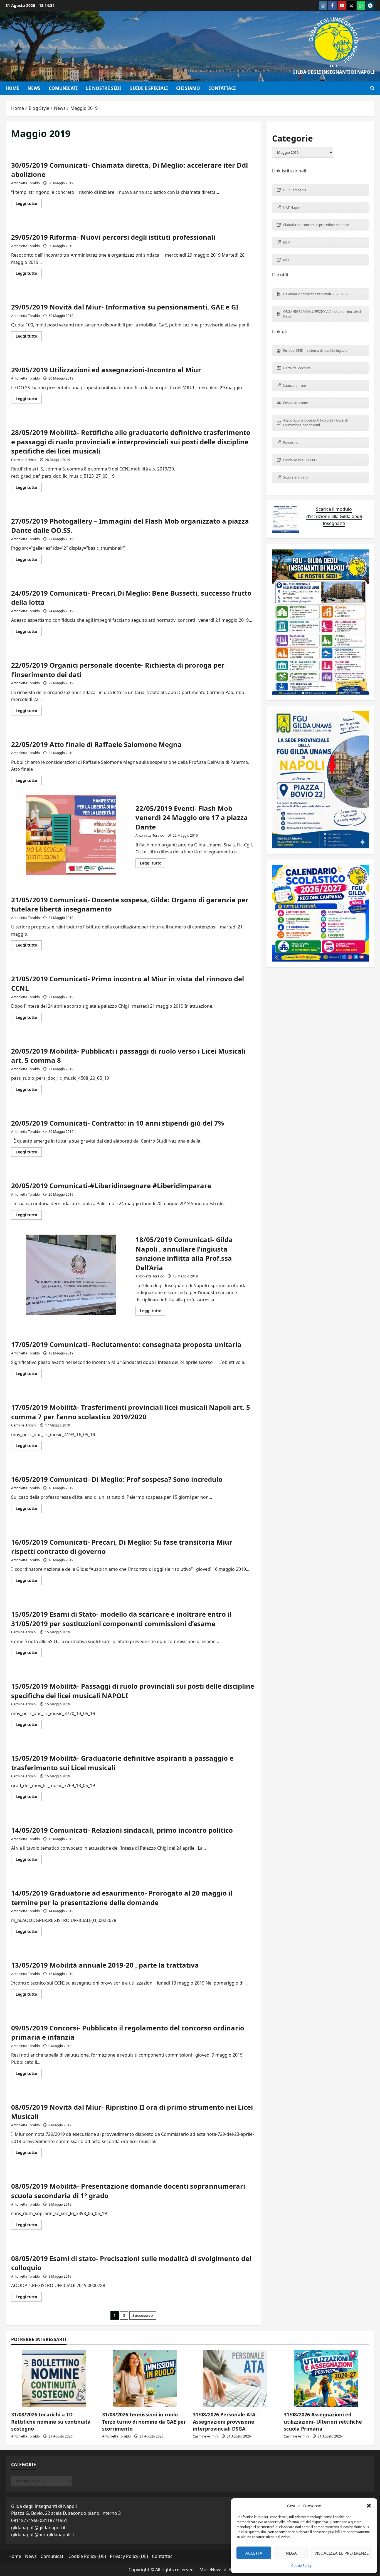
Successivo (143, 2315)
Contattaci (222, 88)
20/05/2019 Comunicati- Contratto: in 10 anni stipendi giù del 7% (118, 1123)
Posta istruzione (296, 403)
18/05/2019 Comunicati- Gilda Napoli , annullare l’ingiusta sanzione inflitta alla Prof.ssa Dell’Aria (71, 1275)
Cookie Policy (301, 2566)
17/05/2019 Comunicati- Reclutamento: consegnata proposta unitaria (126, 1344)
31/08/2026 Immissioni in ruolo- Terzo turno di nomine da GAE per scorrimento (144, 2421)
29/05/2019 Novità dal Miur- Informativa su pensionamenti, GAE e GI (125, 307)
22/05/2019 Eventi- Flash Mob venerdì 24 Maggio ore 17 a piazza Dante (71, 835)
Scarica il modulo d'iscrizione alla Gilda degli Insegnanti (334, 516)
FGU (333, 66)
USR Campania (295, 190)
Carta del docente (297, 368)
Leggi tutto (29, 204)
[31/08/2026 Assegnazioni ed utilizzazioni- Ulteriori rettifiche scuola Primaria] (326, 2379)
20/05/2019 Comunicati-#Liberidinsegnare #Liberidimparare (111, 1186)
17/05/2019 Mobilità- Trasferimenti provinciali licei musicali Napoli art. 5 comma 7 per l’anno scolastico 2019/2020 (131, 1412)
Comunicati (63, 88)
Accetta (254, 2553)
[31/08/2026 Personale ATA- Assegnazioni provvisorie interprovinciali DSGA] (235, 2379)
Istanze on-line (295, 386)
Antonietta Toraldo (25, 183)
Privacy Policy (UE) (129, 2556)
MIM (287, 242)
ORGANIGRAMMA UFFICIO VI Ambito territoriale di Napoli (322, 314)
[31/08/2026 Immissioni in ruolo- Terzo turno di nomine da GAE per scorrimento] (145, 2379)
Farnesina (291, 443)
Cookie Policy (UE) (87, 2556)
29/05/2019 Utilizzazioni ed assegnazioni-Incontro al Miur (106, 370)
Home (12, 88)
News (34, 88)
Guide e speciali (149, 88)
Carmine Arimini (24, 460)
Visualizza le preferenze (341, 2553)
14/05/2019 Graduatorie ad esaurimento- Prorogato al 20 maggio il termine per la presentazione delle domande (122, 1898)
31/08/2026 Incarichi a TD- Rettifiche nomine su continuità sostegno (51, 2421)
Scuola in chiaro (295, 477)
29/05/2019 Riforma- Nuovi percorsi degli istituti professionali (113, 237)
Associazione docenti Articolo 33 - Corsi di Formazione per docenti (315, 423)
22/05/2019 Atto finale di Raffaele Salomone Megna (96, 744)
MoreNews (211, 2570)
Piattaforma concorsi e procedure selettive (316, 225)
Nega (291, 2553)
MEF (287, 260)
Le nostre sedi (103, 88)
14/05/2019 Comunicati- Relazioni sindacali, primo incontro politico (122, 1830)
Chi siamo (188, 88)
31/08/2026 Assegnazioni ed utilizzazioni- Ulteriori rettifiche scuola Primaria (323, 2421)
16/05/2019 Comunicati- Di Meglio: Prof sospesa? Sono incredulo (117, 1479)
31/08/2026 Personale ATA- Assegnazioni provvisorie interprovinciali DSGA (225, 2421)
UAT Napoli (292, 208)
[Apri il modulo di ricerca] (372, 88)
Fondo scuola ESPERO (300, 460)
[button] (369, 2506)
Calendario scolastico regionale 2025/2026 (316, 294)
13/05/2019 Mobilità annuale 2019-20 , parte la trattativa (105, 1965)
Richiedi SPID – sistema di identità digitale (315, 351)
